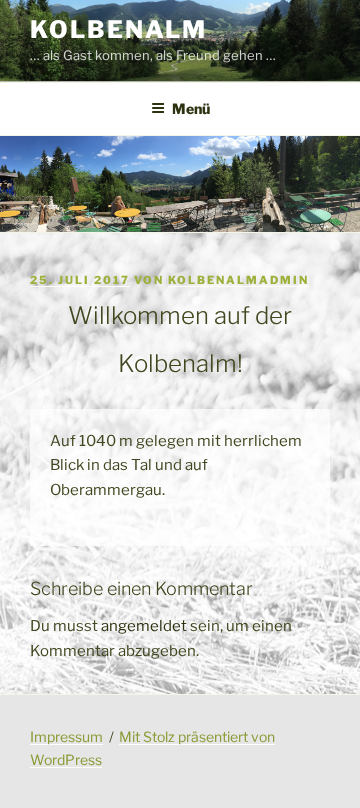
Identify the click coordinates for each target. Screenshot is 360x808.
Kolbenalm (118, 29)
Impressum (66, 736)
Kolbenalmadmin (238, 280)
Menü (191, 108)
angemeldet (144, 626)
